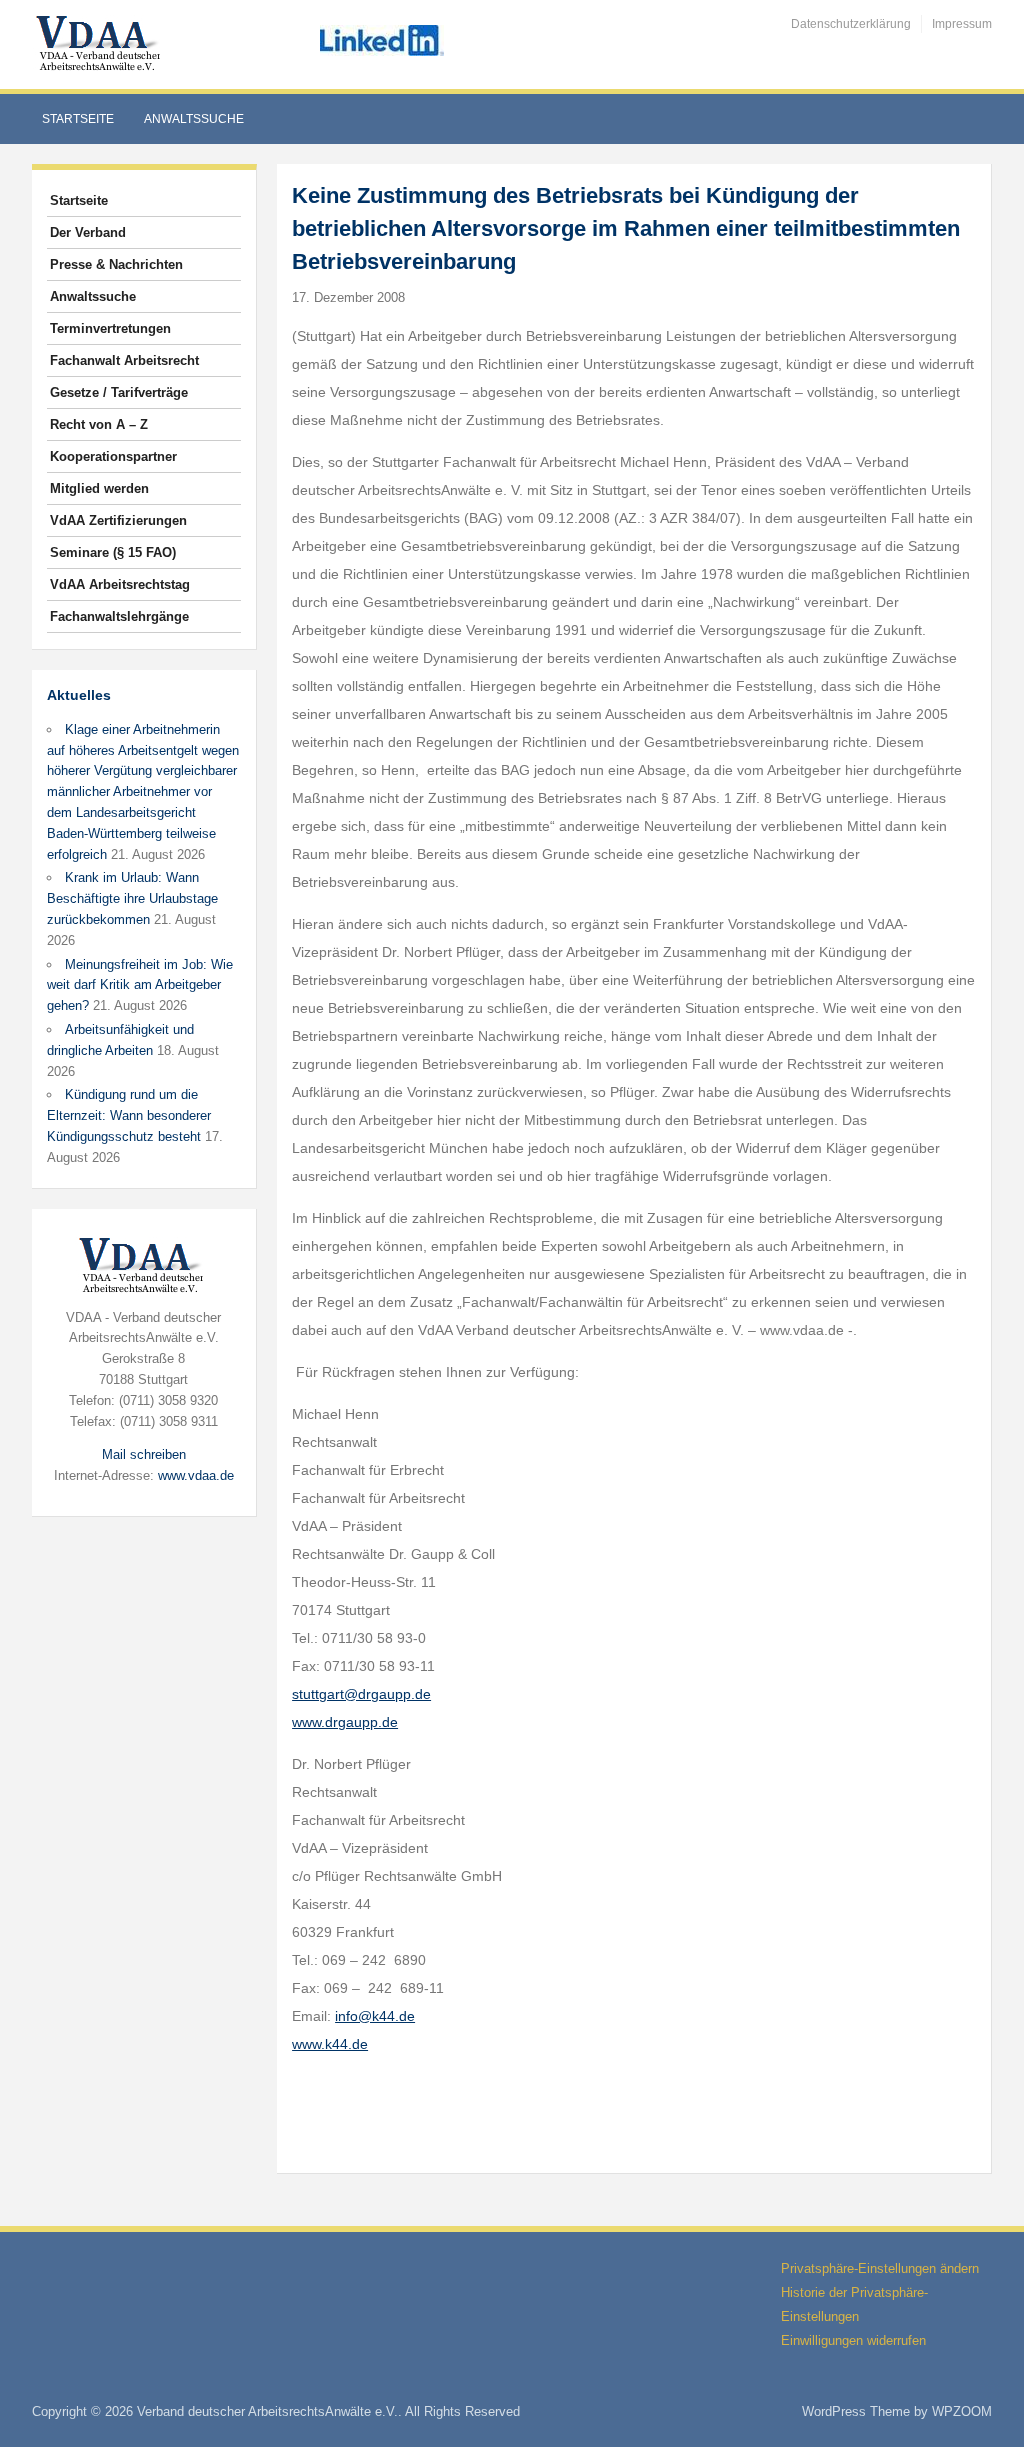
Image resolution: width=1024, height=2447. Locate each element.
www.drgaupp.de (345, 1722)
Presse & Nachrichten (116, 264)
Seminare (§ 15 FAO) (113, 552)
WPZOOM (962, 2411)
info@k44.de (375, 2016)
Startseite (78, 119)
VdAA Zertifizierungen (118, 520)
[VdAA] (101, 43)
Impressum (962, 24)
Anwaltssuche (194, 119)
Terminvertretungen (110, 328)
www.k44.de (330, 2044)
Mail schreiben (144, 1454)
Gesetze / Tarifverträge (119, 392)
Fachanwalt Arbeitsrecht (124, 360)
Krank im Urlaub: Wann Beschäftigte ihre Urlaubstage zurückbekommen (132, 898)
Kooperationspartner (113, 456)
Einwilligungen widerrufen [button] (853, 2340)
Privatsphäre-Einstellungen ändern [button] (880, 2268)
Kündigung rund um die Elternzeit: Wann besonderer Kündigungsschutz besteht (129, 1115)
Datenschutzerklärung (851, 24)
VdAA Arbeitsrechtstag (120, 584)
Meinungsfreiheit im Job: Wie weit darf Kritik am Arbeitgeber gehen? (140, 985)
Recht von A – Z (99, 424)
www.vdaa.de (196, 1475)
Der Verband (88, 232)
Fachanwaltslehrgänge (119, 616)
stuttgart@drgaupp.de (361, 1694)
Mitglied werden (99, 488)
